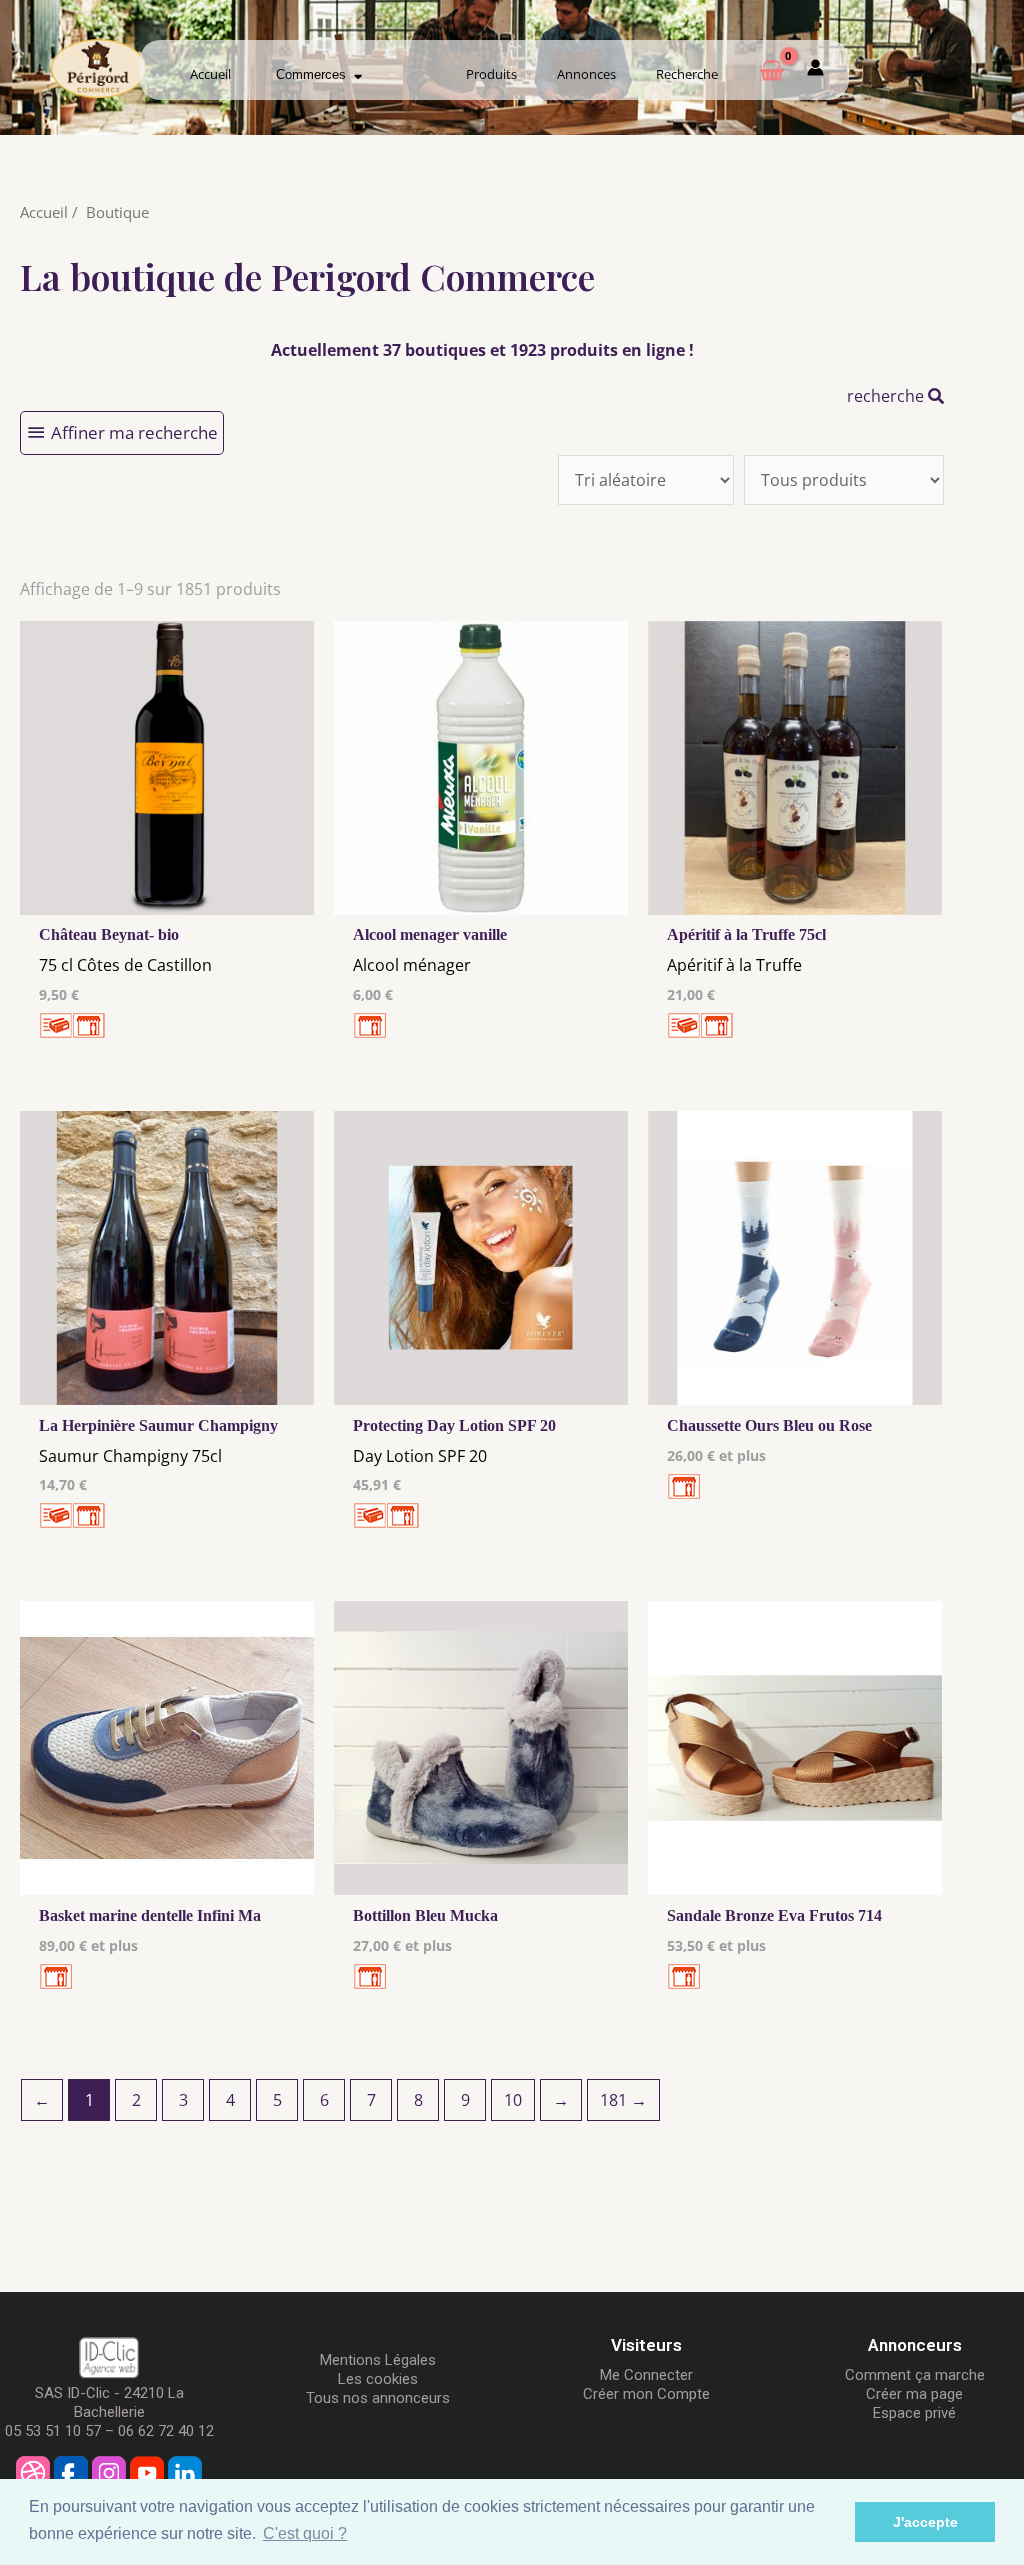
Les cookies (378, 2379)
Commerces (315, 74)
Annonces (586, 74)
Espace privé (914, 2413)
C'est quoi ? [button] (305, 2533)
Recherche (687, 74)
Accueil (210, 74)
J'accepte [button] (925, 2522)
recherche (887, 396)
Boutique (117, 212)
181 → (623, 2100)
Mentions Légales (378, 2360)
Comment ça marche (915, 2375)
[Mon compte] (815, 71)
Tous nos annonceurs (378, 2398)
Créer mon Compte (646, 2394)
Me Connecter (646, 2375)
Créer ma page (914, 2394)
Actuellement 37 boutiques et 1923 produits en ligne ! (482, 350)
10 (513, 2100)
